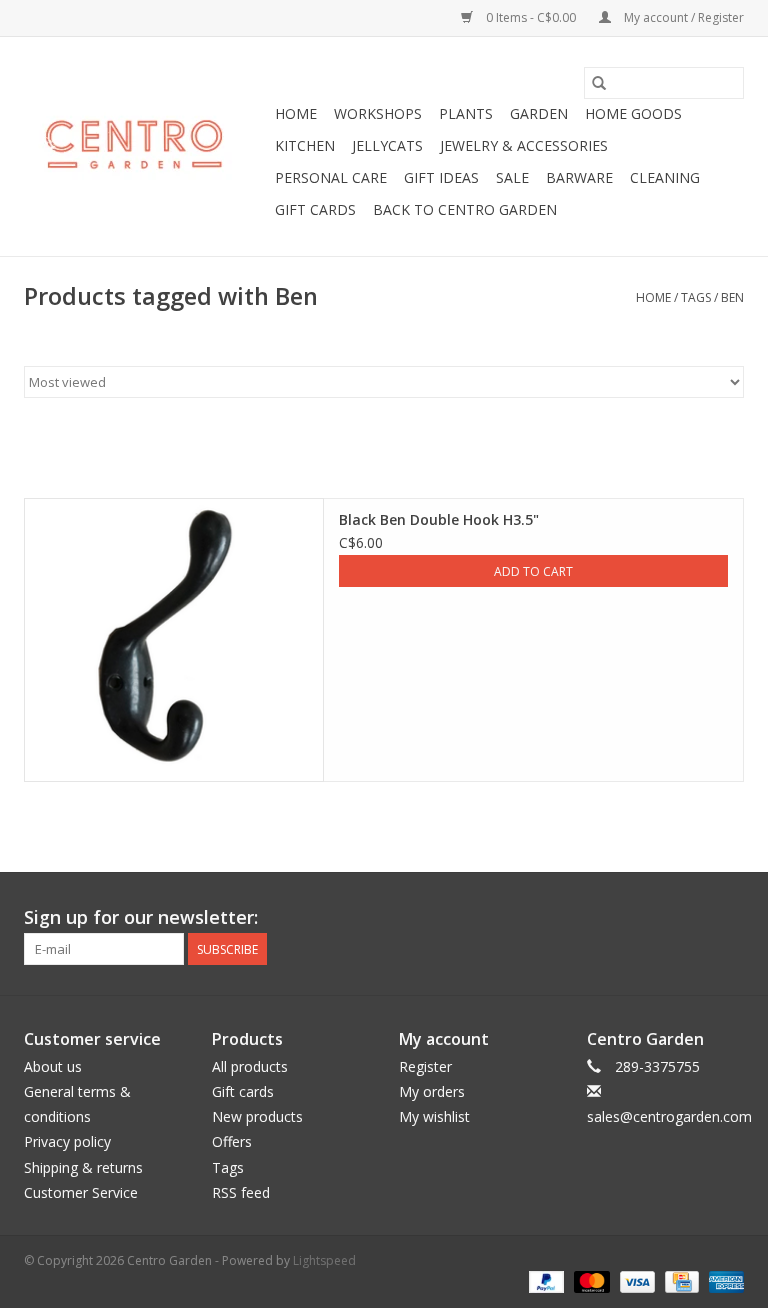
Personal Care (331, 177)
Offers (232, 1141)
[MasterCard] (589, 1281)
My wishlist (434, 1116)
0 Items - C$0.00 (531, 17)
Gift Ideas (441, 177)
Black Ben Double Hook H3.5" (439, 519)
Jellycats (387, 145)
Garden (539, 113)
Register (425, 1066)
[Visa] (635, 1281)
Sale (512, 177)
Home (296, 113)
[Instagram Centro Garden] (728, 918)
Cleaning (665, 177)
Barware (579, 177)
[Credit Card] (680, 1281)
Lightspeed (324, 1260)
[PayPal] (544, 1281)
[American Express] (723, 1281)
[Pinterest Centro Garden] (692, 918)
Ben (732, 297)
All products (250, 1066)
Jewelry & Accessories (524, 145)
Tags (696, 297)
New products (257, 1116)
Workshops (378, 113)
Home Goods (633, 113)
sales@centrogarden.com (669, 1116)
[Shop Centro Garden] (146, 147)
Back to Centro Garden (465, 209)
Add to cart (533, 571)
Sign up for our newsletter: (141, 917)
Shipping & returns (83, 1167)
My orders (432, 1091)
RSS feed (241, 1192)
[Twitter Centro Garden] (656, 918)
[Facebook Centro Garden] (620, 918)
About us (53, 1066)
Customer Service (81, 1192)
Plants (466, 113)
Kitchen (305, 145)
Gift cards (315, 209)
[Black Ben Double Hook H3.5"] (174, 640)
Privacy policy (67, 1141)
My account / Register (682, 17)
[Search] (599, 83)
